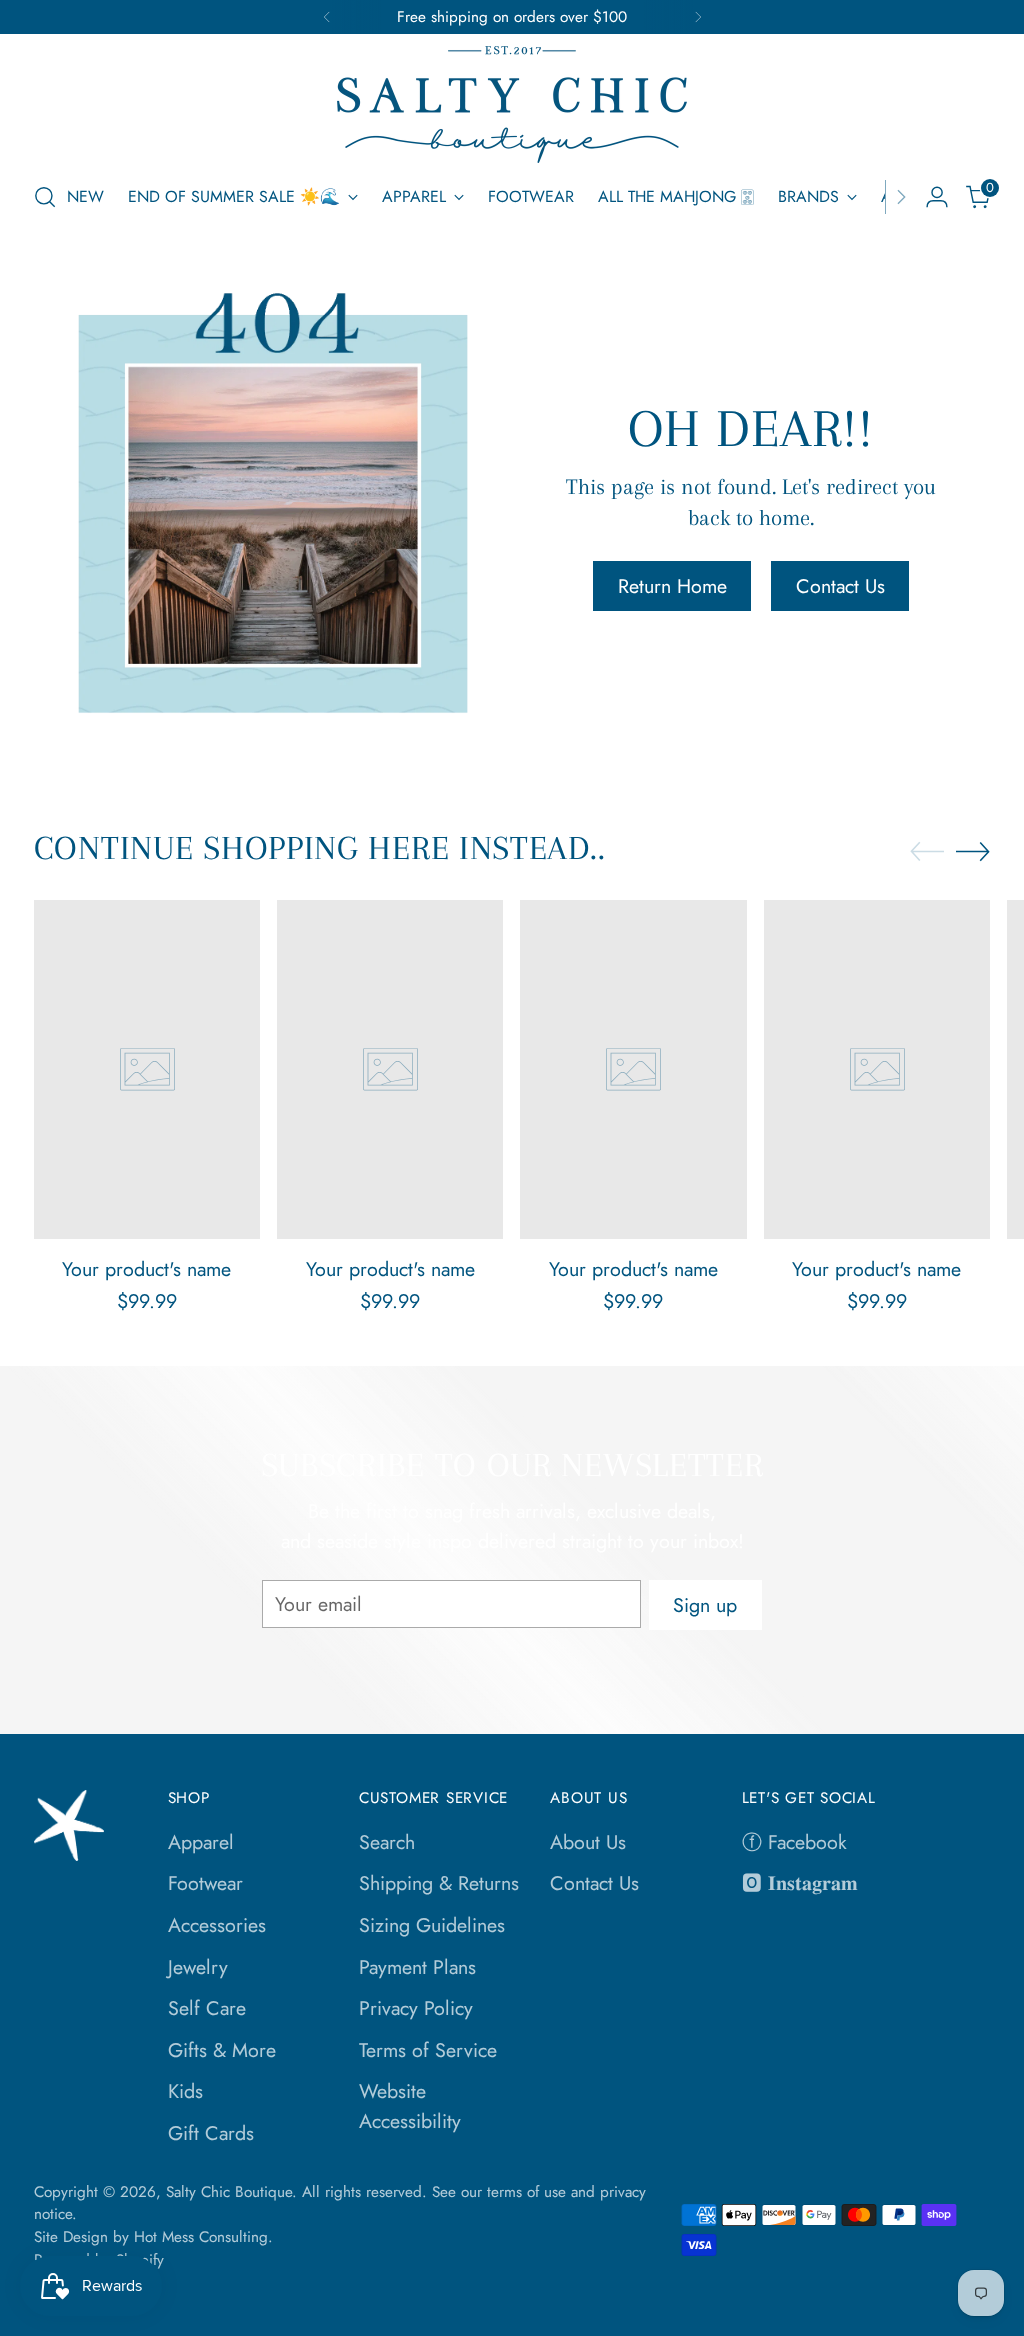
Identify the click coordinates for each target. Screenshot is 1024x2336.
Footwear (205, 1883)
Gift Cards (211, 2133)
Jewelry (198, 1967)
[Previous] (327, 17)
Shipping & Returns (439, 1883)
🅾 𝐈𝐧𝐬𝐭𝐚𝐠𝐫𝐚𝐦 (800, 1883)
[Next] (698, 17)
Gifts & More (222, 2050)
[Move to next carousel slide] (973, 851)
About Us (588, 1842)
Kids (185, 2091)
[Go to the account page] (937, 197)
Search (387, 1842)
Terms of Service (428, 2050)
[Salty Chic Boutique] (512, 104)
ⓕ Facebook (794, 1842)
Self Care (207, 2008)
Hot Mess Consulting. (203, 2237)
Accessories (217, 1925)
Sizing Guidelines (432, 1925)
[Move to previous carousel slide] (927, 852)
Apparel (201, 1842)
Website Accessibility (410, 2106)
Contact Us (594, 1883)
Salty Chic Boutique (229, 2192)
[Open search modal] (45, 197)
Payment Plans (417, 1967)
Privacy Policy (416, 2008)
